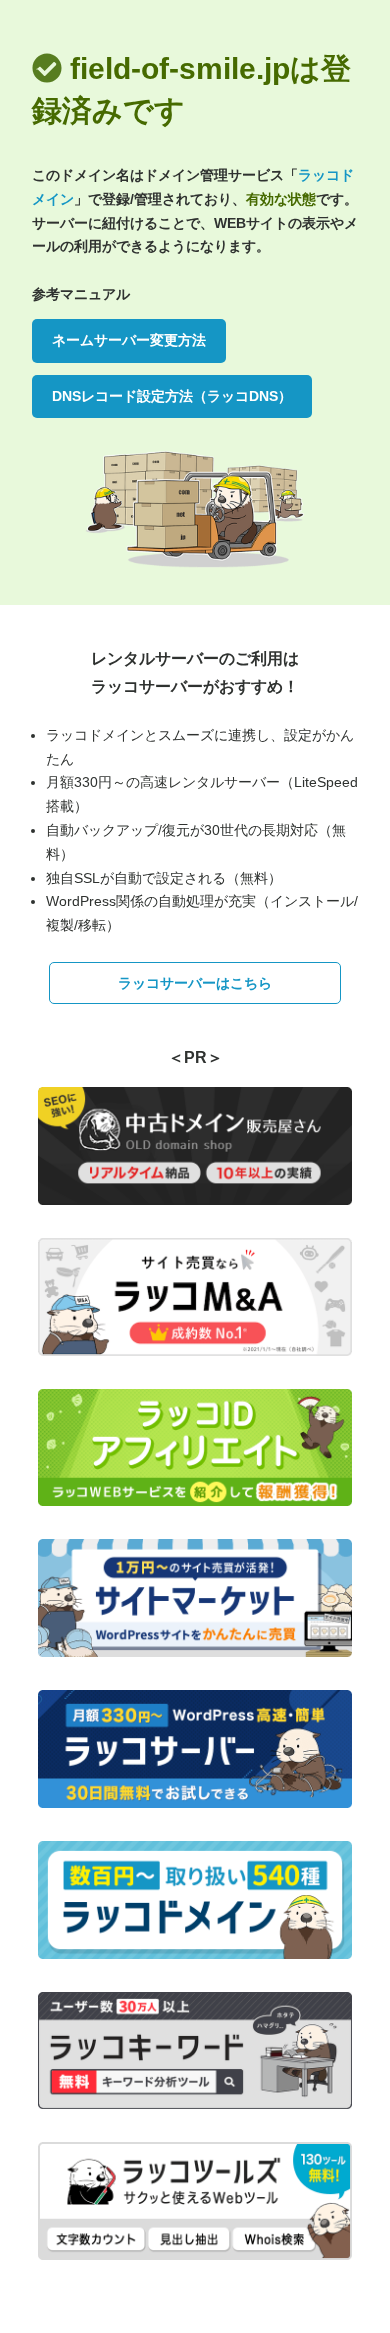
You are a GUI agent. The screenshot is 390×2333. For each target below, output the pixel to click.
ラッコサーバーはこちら (195, 983)
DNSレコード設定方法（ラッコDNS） (172, 396)
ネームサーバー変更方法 (129, 340)
